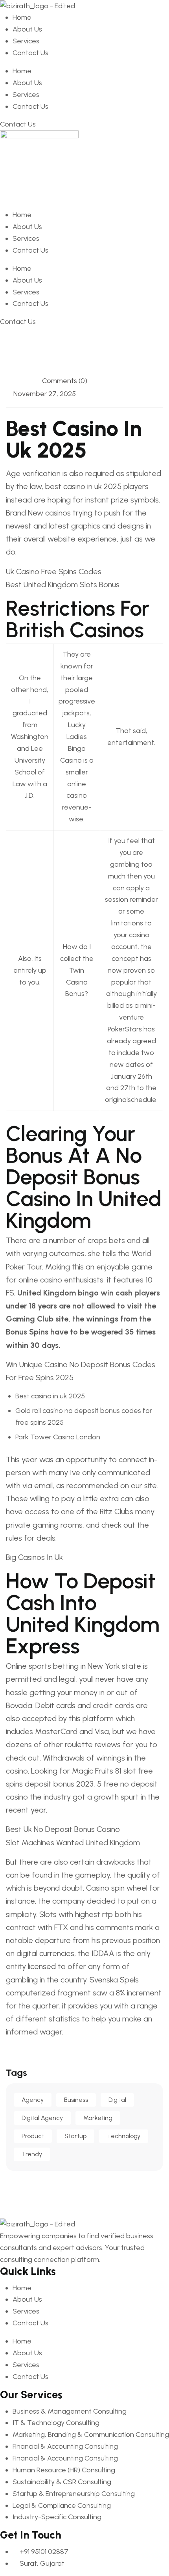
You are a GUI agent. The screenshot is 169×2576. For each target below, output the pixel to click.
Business (76, 2100)
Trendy (32, 2154)
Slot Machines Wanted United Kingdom (73, 1843)
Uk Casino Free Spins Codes (54, 571)
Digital (117, 2100)
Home (22, 17)
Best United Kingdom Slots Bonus (63, 584)
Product (33, 2136)
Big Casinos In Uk (34, 1557)
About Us (27, 29)
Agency (33, 2100)
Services (26, 41)
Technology (124, 2136)
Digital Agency (42, 2118)
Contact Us (30, 53)
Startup (75, 2136)
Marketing (98, 2118)
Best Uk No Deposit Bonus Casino (63, 1829)
